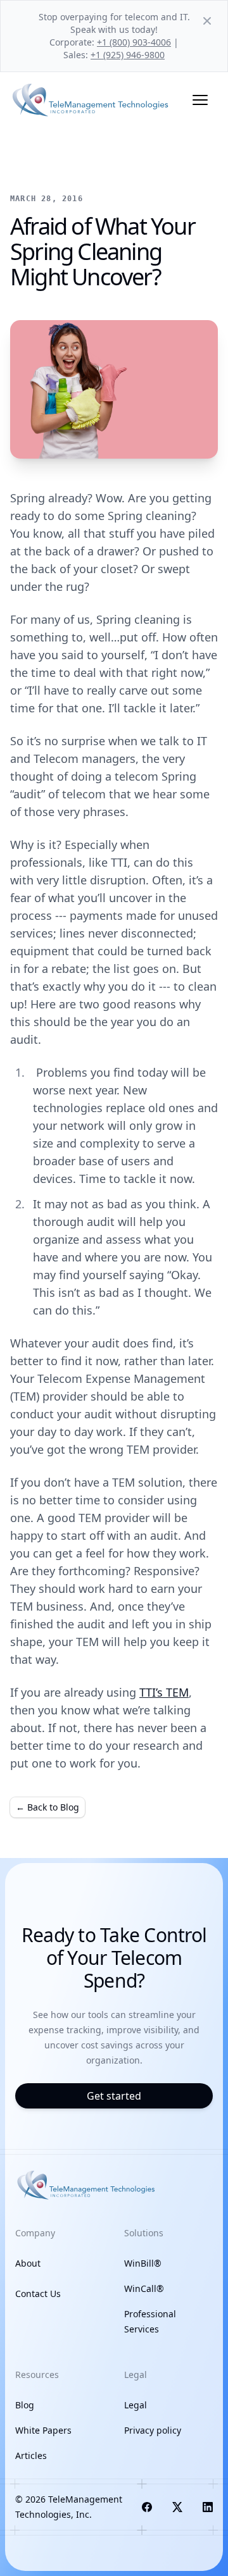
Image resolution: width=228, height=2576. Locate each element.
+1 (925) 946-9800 (128, 55)
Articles (31, 2455)
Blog (25, 2405)
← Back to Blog (47, 1807)
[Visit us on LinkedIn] (208, 2507)
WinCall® (144, 2288)
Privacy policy (153, 2430)
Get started (114, 2096)
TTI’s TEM (164, 1692)
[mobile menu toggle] (200, 100)
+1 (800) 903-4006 (134, 42)
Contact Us (38, 2294)
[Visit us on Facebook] (147, 2507)
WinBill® (143, 2263)
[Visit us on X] (177, 2507)
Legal (136, 2405)
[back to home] (91, 100)
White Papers (43, 2430)
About (28, 2263)
